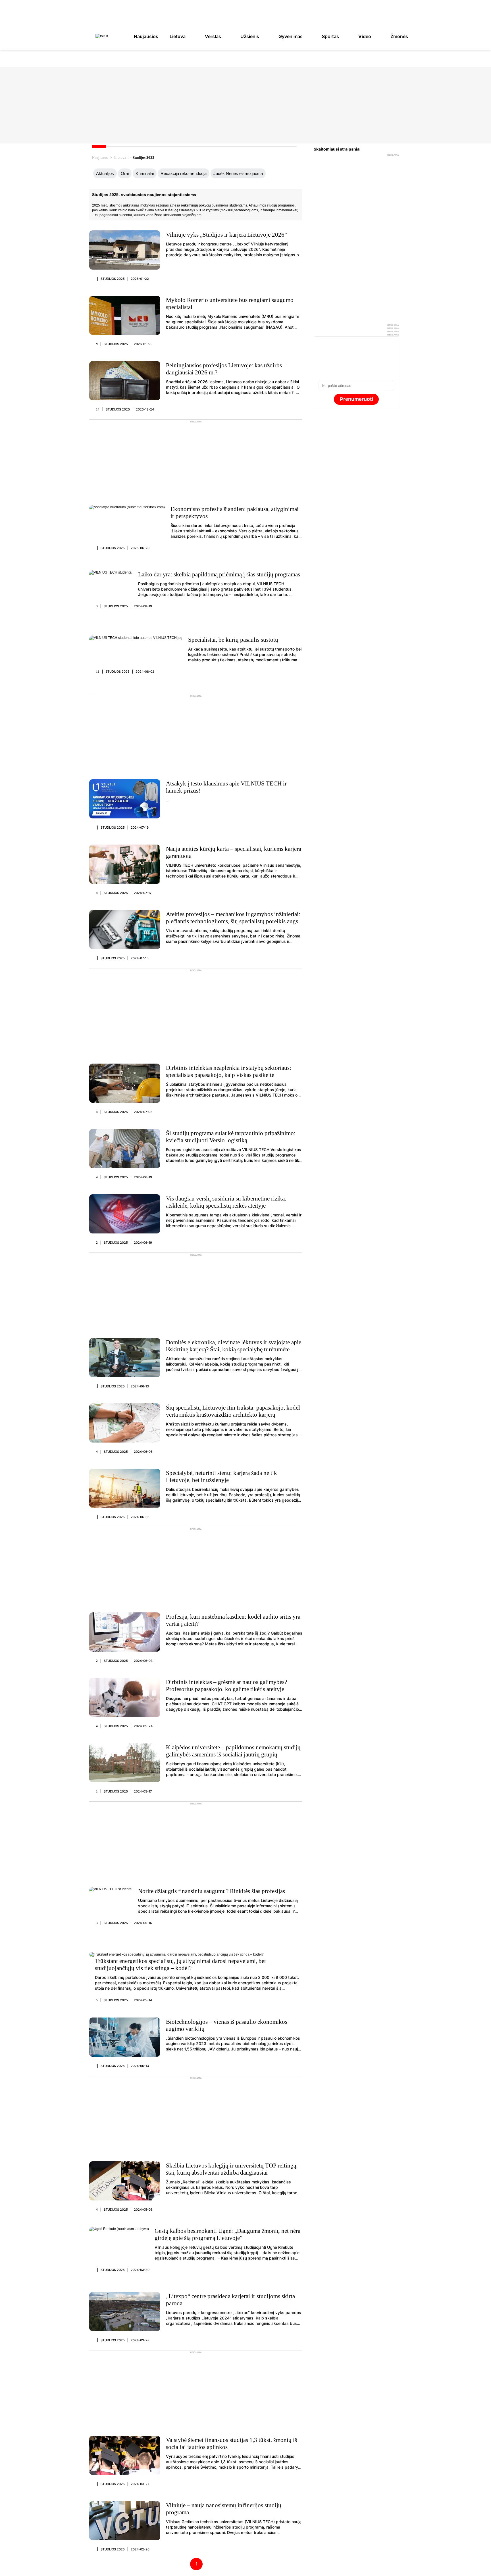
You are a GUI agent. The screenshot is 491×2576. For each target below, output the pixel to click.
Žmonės (399, 36)
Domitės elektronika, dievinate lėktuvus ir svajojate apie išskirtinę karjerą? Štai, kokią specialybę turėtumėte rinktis (234, 1349)
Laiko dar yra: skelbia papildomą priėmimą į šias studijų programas (219, 574)
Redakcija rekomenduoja (184, 173)
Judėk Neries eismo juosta (238, 173)
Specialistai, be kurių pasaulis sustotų (233, 640)
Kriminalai (145, 173)
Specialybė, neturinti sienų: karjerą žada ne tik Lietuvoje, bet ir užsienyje (221, 1476)
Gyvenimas (291, 36)
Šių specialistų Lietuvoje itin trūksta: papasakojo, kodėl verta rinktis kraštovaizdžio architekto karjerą (233, 1411)
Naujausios (146, 36)
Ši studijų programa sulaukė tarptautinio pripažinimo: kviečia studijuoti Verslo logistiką (231, 1137)
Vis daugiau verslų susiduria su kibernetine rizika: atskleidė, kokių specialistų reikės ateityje (226, 1202)
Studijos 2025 (113, 279)
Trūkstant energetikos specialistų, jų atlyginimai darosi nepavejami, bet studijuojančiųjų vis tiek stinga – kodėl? (180, 1965)
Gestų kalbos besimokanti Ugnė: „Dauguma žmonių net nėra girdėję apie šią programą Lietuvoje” (227, 2234)
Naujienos (100, 158)
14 (98, 409)
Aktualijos (105, 173)
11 (98, 672)
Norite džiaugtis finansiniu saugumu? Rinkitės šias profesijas (212, 1891)
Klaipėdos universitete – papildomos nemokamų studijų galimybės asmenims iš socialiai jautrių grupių (233, 1751)
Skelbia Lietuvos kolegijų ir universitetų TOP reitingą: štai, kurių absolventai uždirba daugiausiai (232, 2169)
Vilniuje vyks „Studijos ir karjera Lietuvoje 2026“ (226, 235)
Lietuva (178, 36)
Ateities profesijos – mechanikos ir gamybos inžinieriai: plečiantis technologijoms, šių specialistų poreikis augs (233, 918)
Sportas (330, 36)
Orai (125, 173)
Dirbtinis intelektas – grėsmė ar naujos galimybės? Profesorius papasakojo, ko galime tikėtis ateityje (226, 1686)
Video (365, 36)
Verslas (213, 36)
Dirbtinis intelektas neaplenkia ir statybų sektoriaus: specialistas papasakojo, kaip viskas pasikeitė (229, 1071)
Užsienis (250, 36)
